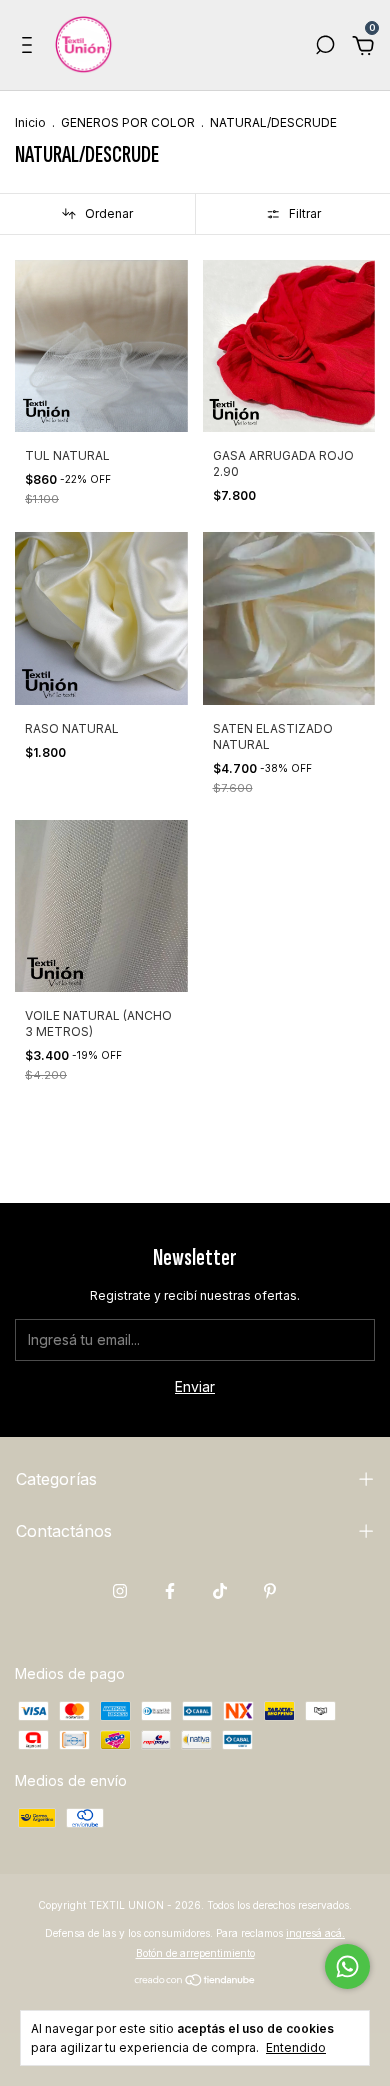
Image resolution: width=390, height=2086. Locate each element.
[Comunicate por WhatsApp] (347, 1966)
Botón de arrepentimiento (195, 1953)
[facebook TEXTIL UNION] (170, 1591)
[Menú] (30, 47)
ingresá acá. (315, 1933)
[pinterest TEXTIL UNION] (270, 1591)
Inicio (30, 122)
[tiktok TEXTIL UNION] (220, 1591)
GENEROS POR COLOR (128, 122)
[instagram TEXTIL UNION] (120, 1591)
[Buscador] (325, 47)
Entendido (296, 2047)
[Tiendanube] (195, 1980)
